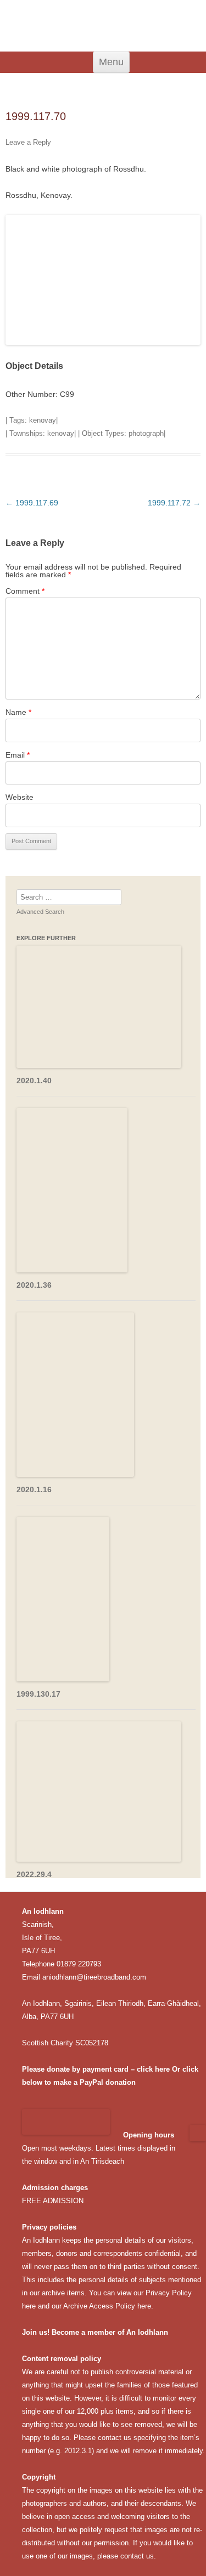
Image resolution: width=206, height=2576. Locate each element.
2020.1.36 (34, 1285)
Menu (111, 62)
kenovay (43, 420)
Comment (25, 591)
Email (18, 755)
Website (20, 797)
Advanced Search (40, 912)
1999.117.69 (32, 503)
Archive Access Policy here (107, 2306)
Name (18, 712)
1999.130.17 (38, 1694)
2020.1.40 (34, 1081)
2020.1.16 (34, 1489)
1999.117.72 (174, 503)
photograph (146, 433)
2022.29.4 (34, 1874)
